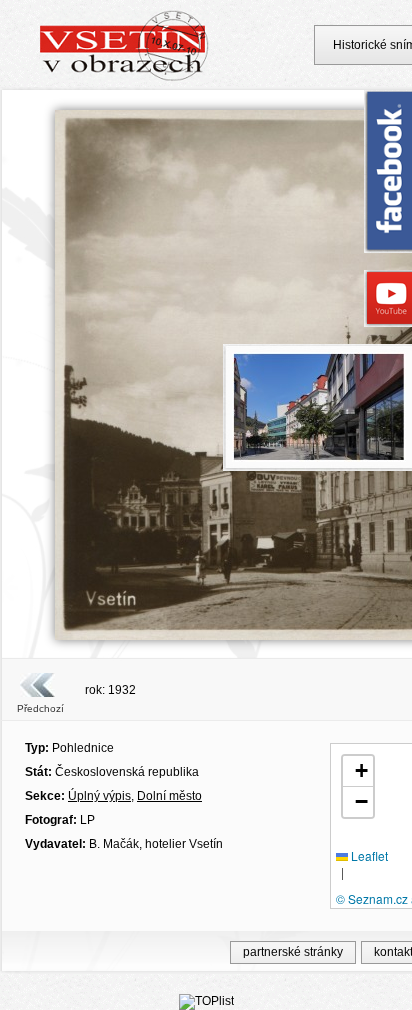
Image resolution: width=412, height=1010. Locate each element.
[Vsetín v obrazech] (124, 78)
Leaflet (368, 855)
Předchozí (40, 708)
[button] (358, 771)
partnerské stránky (293, 952)
